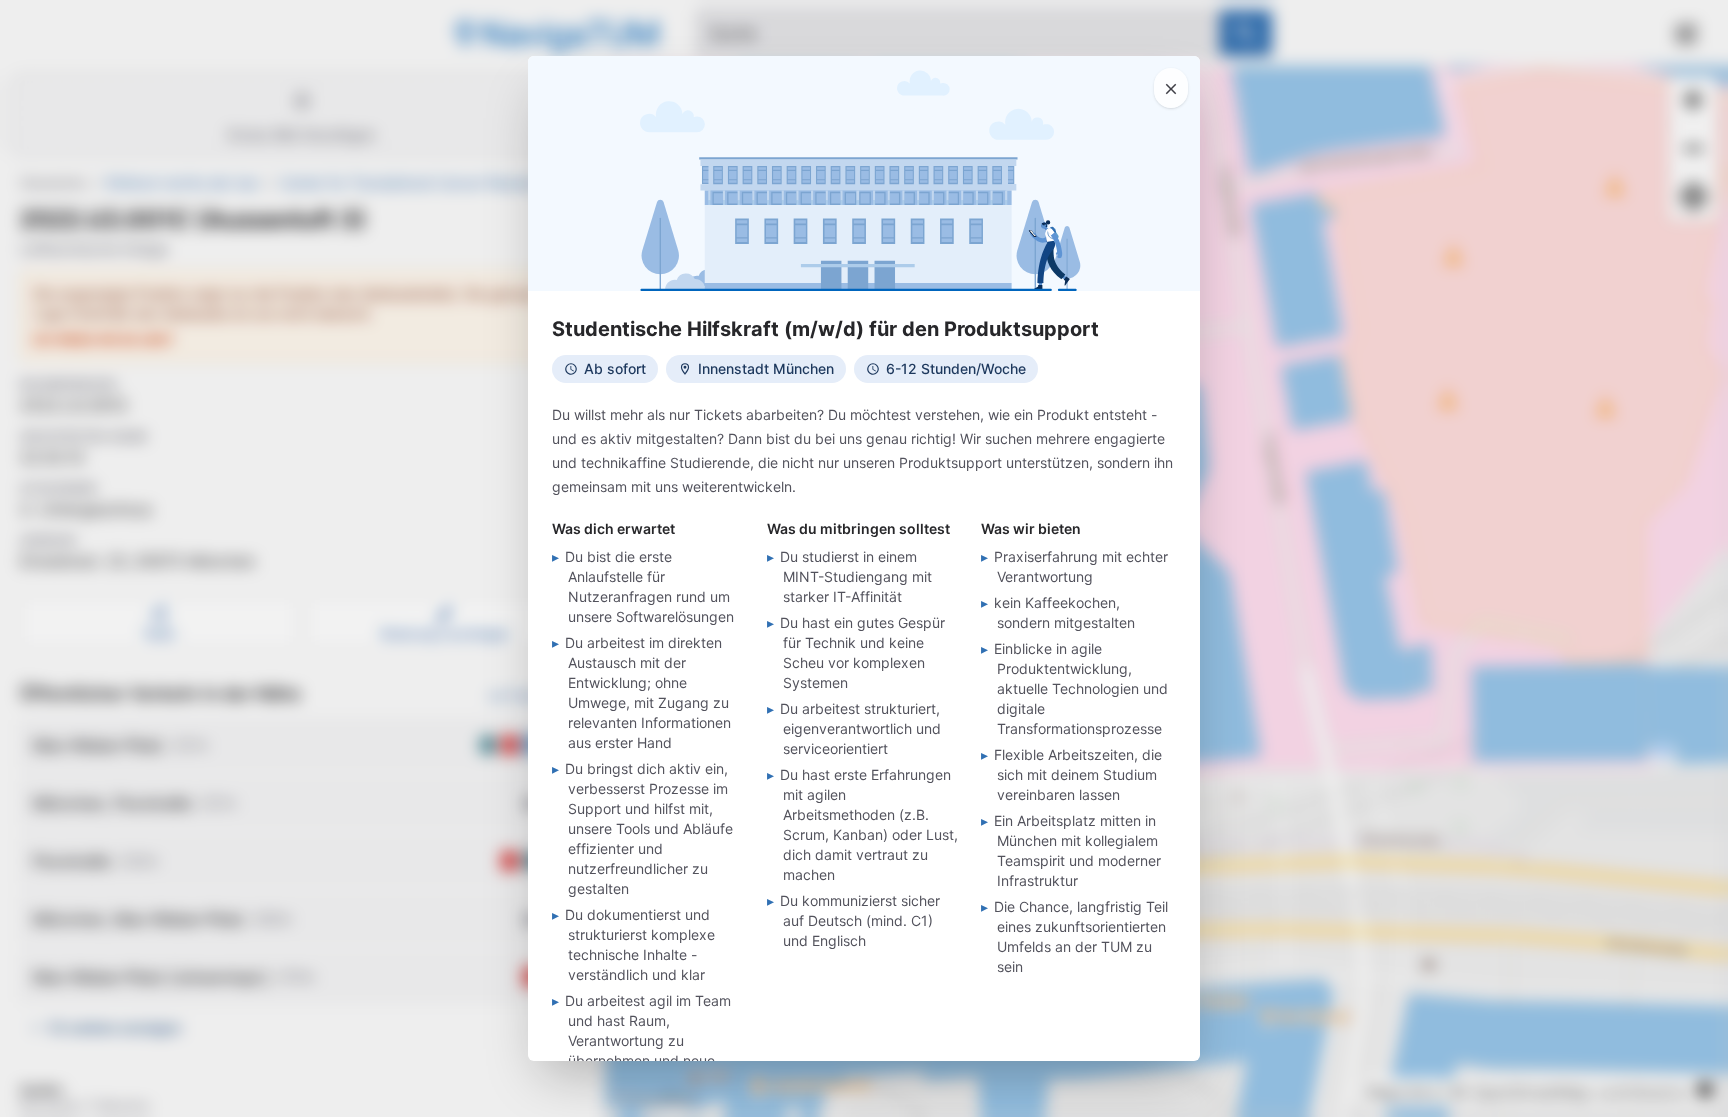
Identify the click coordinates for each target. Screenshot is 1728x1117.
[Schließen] (1171, 88)
